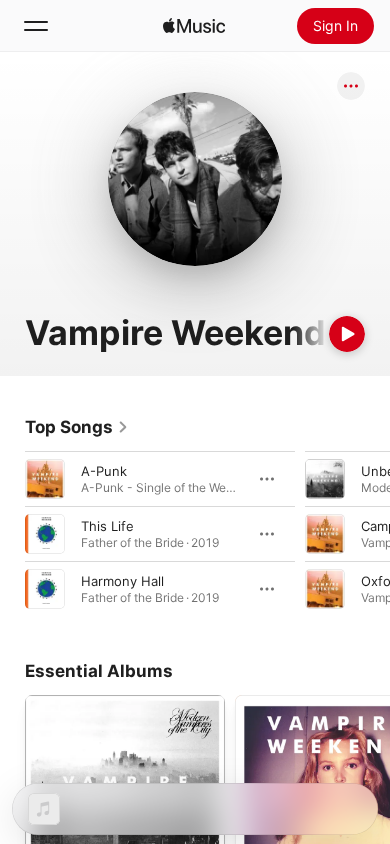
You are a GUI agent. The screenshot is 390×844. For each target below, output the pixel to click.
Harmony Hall (122, 581)
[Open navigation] (36, 26)
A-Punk (104, 471)
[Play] (347, 334)
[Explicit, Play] (325, 589)
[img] (194, 26)
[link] (77, 427)
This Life (107, 526)
